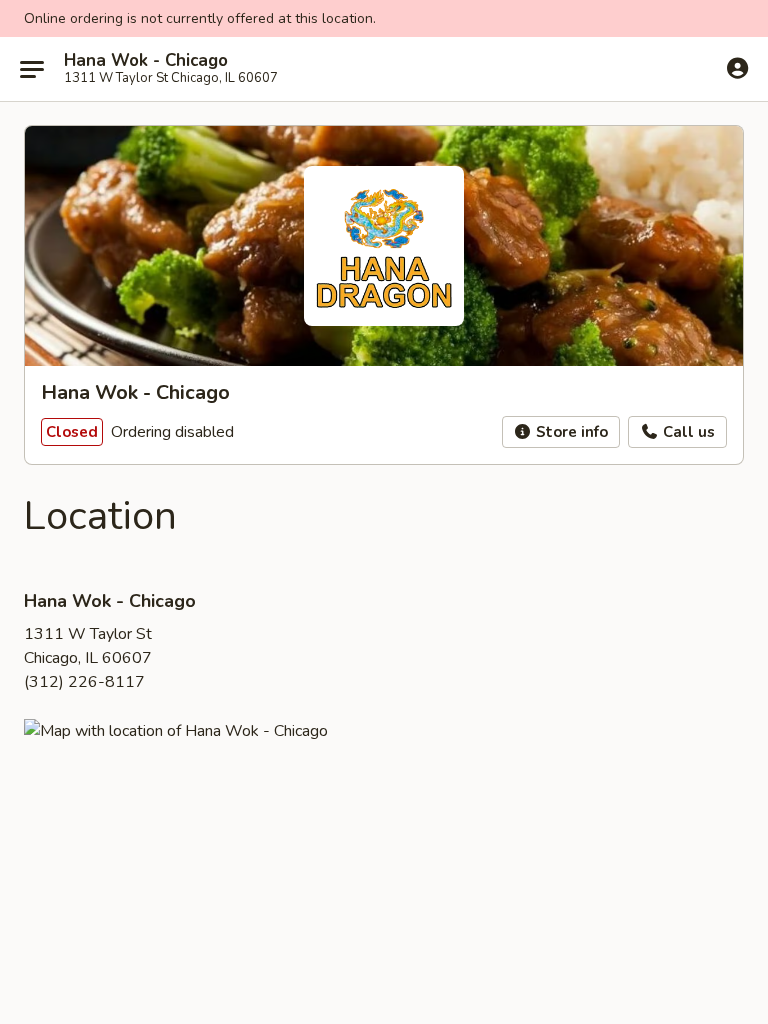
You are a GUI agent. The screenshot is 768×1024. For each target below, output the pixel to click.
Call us (687, 432)
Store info (570, 432)
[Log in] (737, 68)
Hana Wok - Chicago (146, 61)
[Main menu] (32, 69)
